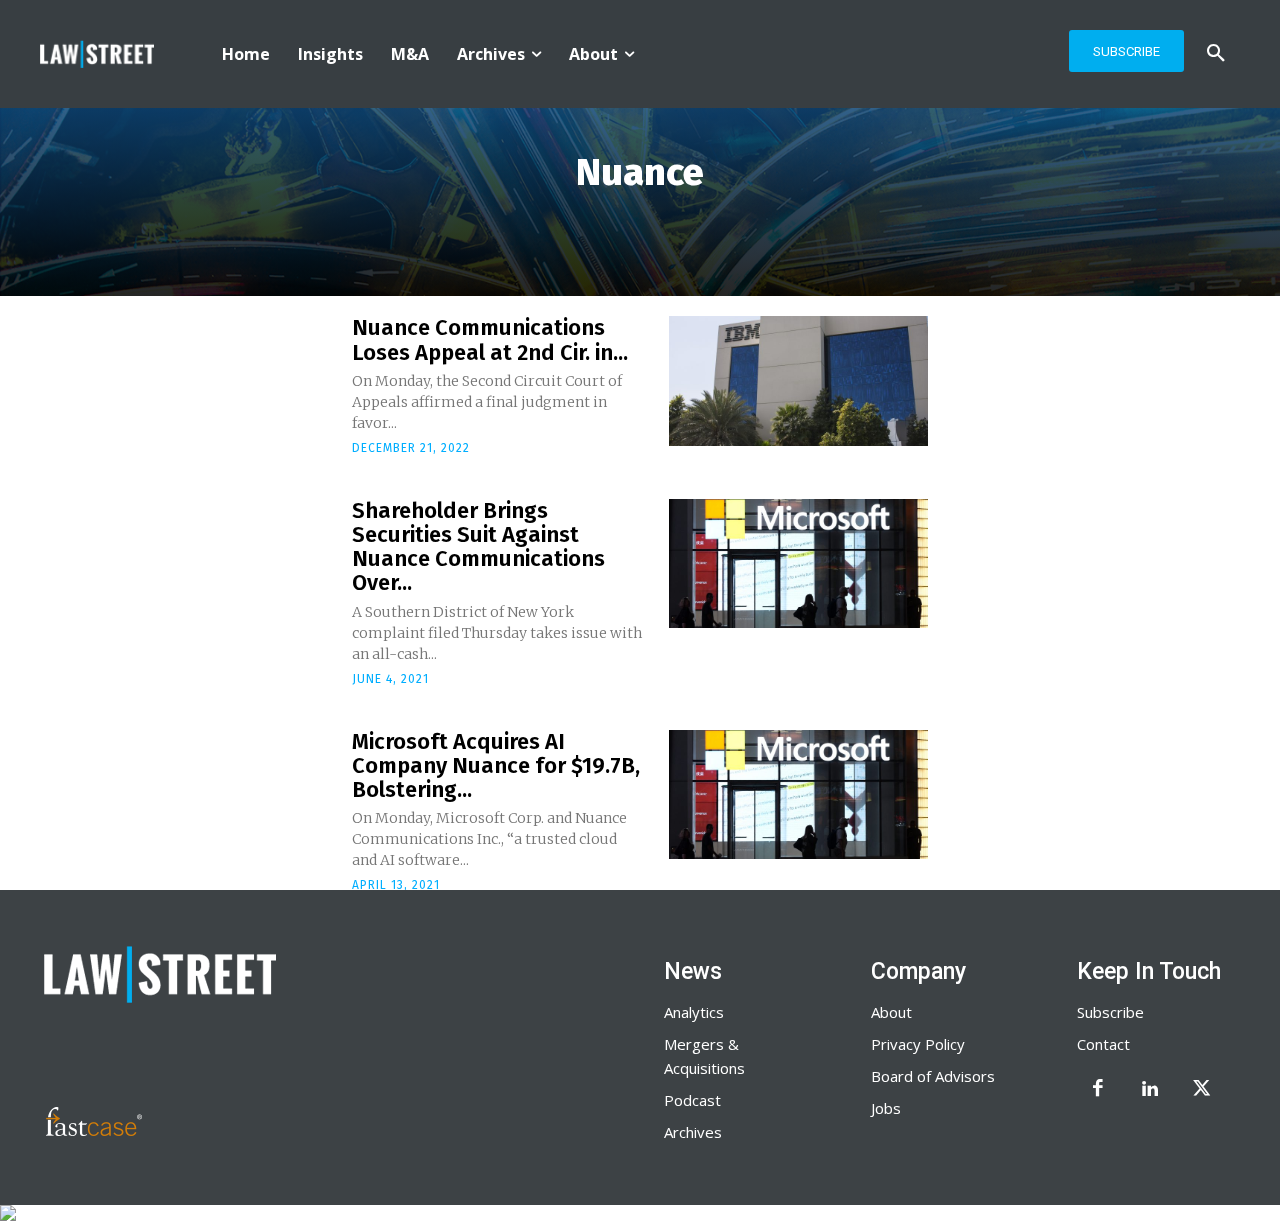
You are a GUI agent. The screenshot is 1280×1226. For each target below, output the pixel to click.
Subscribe (1110, 1012)
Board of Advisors (933, 1076)
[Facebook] (1098, 1090)
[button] (1216, 54)
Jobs (886, 1108)
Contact (1103, 1044)
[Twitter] (1202, 1090)
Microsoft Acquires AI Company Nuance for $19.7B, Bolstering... (496, 765)
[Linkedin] (1150, 1090)
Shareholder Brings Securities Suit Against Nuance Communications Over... (478, 547)
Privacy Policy (918, 1044)
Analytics (694, 1012)
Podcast (692, 1100)
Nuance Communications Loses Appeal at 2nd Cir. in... (490, 339)
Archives (693, 1132)
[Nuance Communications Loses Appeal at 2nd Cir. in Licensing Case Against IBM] (798, 381)
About (891, 1012)
